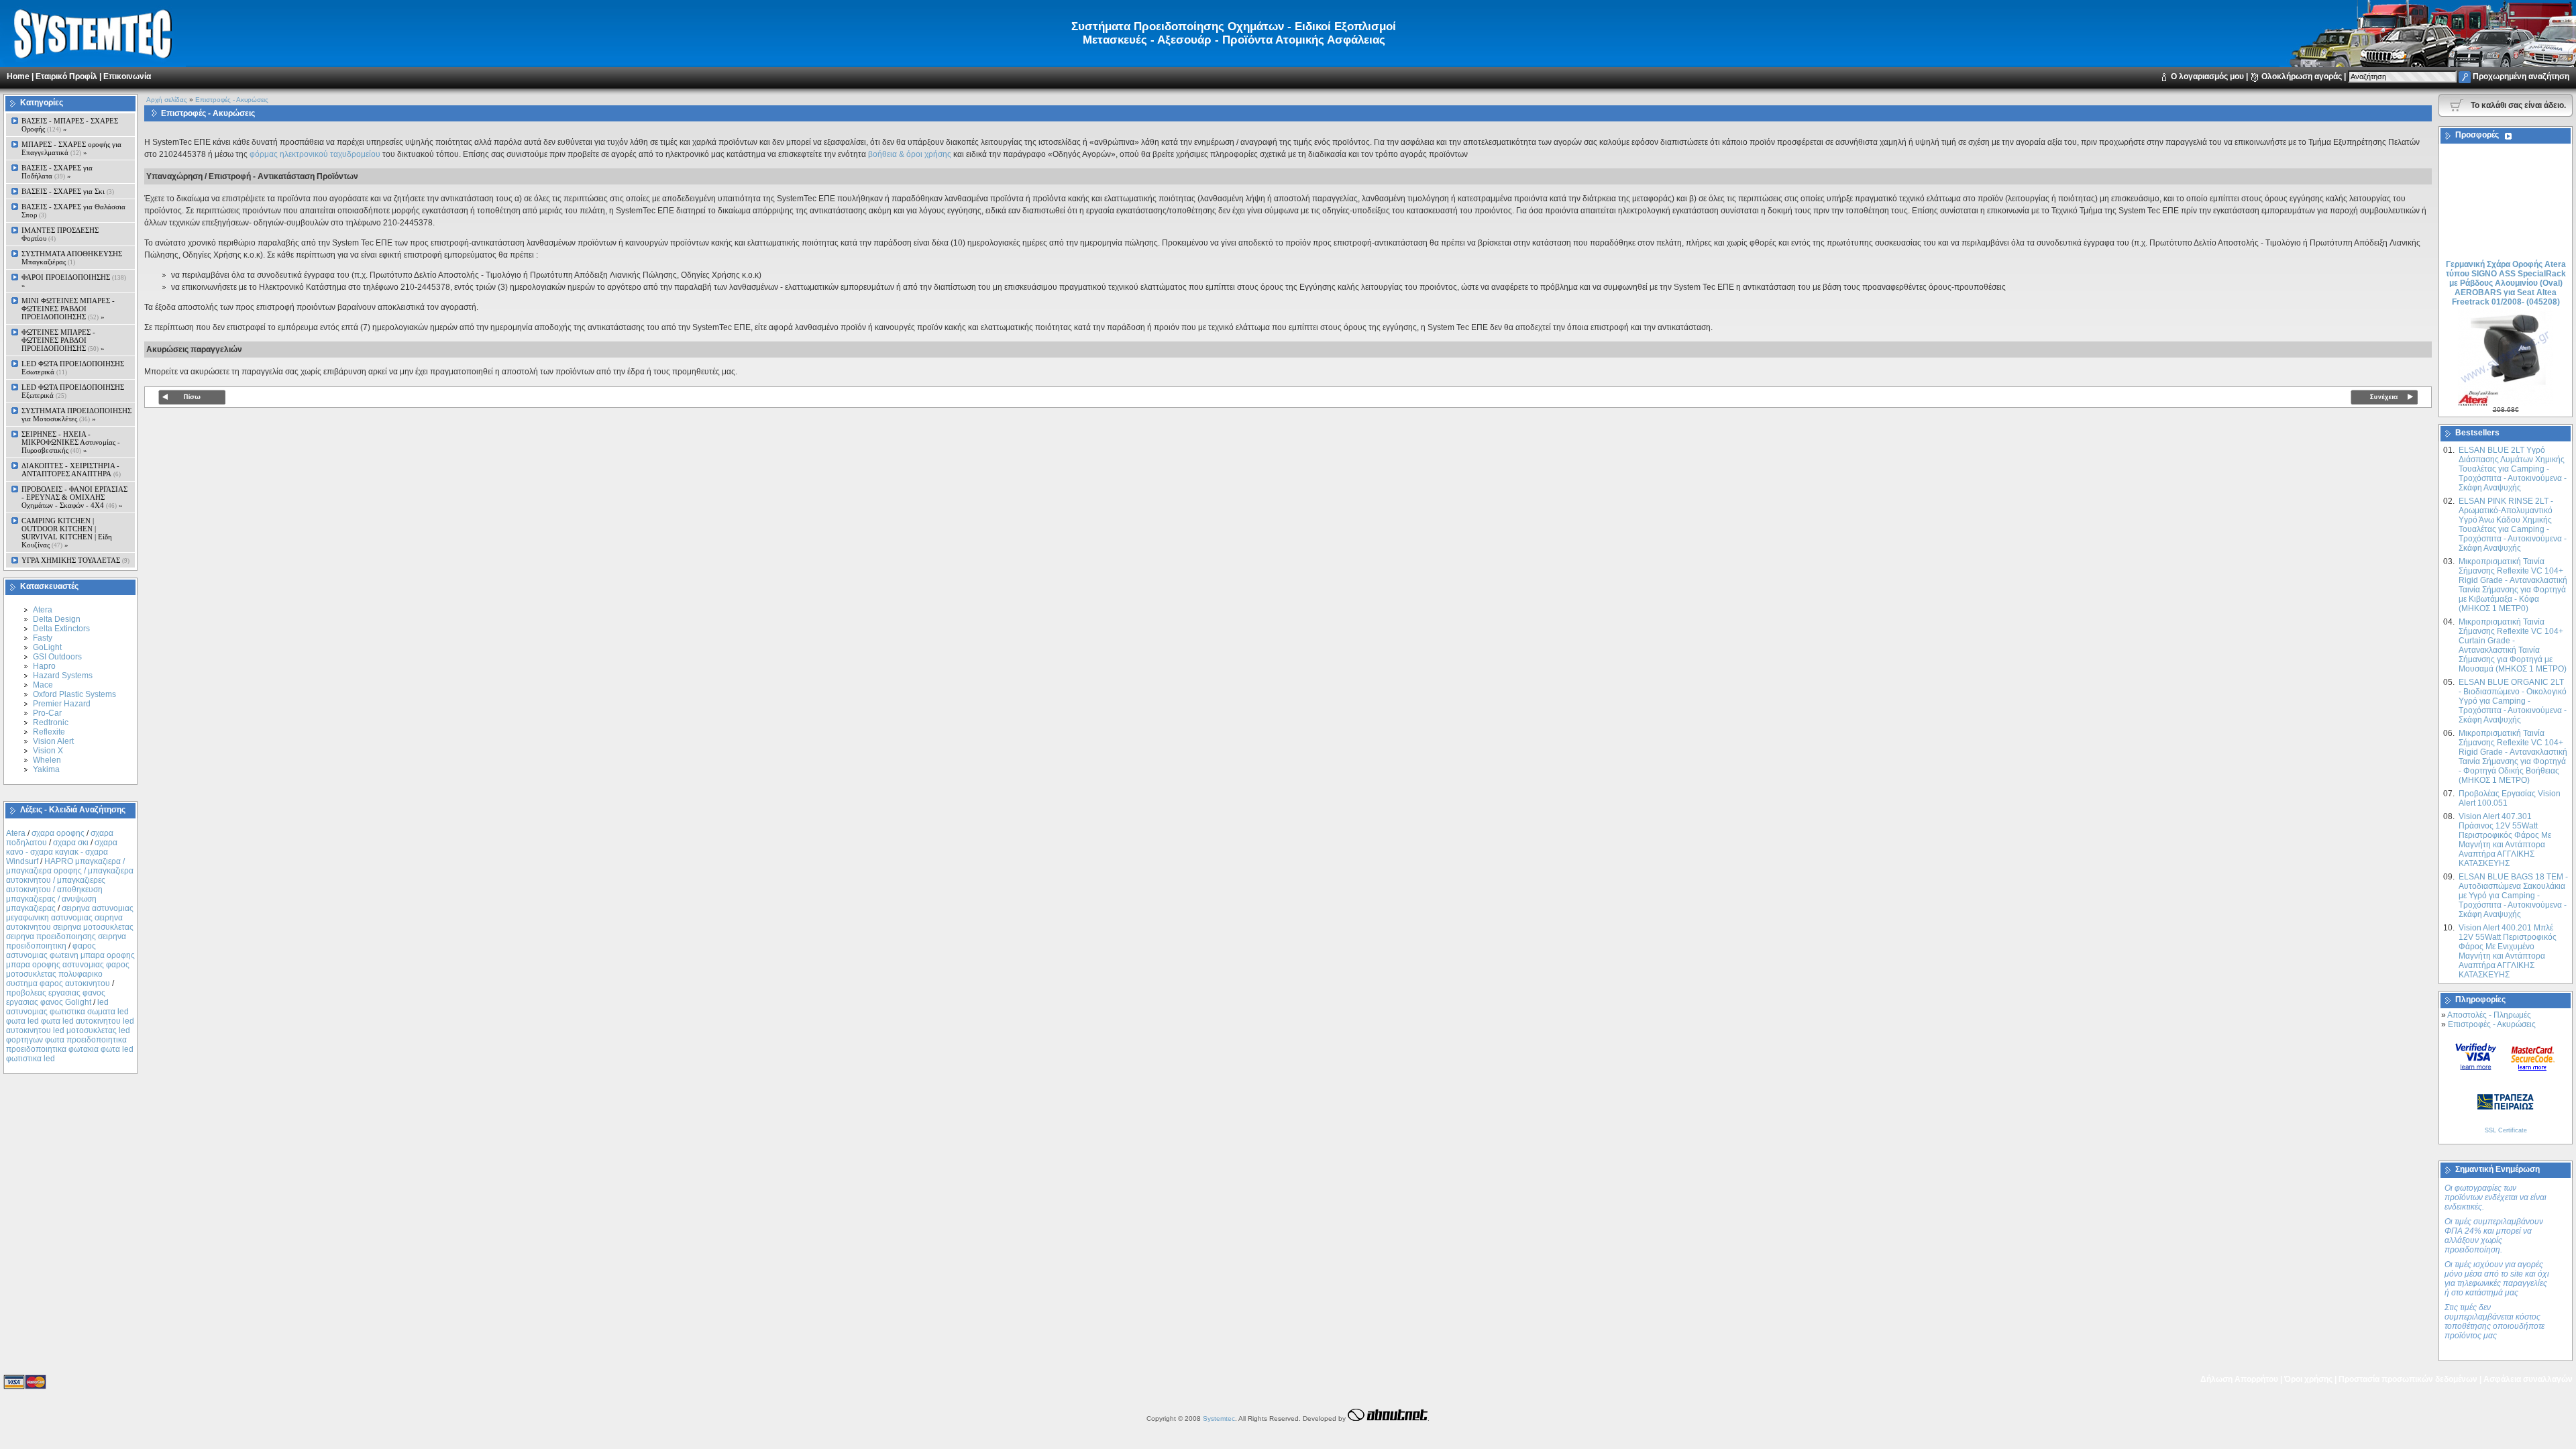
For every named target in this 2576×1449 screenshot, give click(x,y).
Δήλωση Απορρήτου (2239, 1379)
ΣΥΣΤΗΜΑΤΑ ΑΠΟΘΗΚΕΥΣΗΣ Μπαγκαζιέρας (72, 258)
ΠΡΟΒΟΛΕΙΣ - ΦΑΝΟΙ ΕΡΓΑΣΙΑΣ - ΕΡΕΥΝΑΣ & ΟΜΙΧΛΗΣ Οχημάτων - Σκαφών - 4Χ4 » (74, 497)
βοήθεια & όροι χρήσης (910, 154)
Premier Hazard (62, 704)
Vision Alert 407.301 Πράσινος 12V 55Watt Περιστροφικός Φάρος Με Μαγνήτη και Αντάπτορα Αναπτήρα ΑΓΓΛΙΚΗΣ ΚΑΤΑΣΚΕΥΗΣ (2505, 840)
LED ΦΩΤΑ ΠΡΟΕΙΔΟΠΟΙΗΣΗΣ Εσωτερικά (73, 368)
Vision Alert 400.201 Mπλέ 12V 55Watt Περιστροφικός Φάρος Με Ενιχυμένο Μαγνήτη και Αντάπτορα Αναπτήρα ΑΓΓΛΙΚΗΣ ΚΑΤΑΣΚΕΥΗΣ (2508, 951)
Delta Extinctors (61, 629)
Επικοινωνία (127, 76)
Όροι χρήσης (2308, 1379)
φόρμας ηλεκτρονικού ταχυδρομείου (315, 154)
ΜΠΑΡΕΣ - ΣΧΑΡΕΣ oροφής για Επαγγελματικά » (71, 148)
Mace (43, 685)
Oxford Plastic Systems (74, 694)
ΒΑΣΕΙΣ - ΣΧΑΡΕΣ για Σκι (68, 191)
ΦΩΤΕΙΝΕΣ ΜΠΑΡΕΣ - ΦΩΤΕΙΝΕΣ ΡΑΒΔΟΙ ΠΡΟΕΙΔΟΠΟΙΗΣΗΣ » (63, 340)
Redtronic (51, 722)
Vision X (48, 751)
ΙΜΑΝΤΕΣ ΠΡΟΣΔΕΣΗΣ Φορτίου (60, 234)
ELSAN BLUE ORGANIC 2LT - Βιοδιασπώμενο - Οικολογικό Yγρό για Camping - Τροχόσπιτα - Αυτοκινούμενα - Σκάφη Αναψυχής (2513, 701)
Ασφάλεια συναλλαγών (2528, 1379)
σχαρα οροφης (58, 833)
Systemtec (1219, 1418)
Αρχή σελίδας (167, 100)
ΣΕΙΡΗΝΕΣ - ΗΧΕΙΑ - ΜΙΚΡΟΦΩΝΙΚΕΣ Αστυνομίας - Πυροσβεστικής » (71, 442)
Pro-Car (47, 713)
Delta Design (57, 619)
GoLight (47, 647)
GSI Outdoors (57, 657)
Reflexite (49, 732)
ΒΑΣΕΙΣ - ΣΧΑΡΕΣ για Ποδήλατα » (57, 172)
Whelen (47, 760)
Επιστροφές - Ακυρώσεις (232, 100)
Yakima (46, 769)
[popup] (2476, 1056)
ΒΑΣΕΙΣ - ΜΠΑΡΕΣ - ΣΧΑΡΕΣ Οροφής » (70, 125)
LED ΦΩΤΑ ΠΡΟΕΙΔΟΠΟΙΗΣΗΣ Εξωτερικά (73, 391)
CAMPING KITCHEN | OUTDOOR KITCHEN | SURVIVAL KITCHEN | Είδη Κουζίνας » (67, 533)
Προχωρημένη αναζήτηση (2521, 76)
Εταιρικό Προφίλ (66, 76)
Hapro (44, 666)
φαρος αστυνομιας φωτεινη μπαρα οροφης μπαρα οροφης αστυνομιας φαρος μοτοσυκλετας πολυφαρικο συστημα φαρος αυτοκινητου (70, 965)
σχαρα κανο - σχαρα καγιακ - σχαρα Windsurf (62, 852)
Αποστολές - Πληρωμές (2489, 1015)
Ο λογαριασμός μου (2207, 76)
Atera (43, 610)
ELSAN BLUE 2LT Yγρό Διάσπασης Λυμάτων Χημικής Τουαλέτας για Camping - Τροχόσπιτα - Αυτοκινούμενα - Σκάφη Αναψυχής (2513, 469)
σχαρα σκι (71, 843)
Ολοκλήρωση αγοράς (2302, 76)
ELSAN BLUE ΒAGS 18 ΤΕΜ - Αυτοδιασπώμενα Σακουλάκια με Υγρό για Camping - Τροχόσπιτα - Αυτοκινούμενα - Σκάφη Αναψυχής (2513, 896)
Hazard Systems (63, 676)
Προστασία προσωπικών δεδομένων (2408, 1379)
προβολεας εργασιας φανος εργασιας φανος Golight (56, 998)
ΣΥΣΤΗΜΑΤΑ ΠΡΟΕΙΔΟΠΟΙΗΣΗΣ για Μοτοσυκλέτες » (76, 415)
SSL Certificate (2506, 1130)
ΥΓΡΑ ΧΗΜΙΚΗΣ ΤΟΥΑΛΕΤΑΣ (75, 560)
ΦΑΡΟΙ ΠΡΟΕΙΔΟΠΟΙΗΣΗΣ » (74, 281)
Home (18, 76)
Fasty (43, 638)
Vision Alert (53, 741)
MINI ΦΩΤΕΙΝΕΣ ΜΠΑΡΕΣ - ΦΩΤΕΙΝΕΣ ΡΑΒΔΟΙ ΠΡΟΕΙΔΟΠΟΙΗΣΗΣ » (68, 309)
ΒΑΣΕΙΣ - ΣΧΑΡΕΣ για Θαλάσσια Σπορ (73, 211)
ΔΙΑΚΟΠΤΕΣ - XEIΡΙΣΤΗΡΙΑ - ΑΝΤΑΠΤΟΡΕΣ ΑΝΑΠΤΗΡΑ (71, 470)
